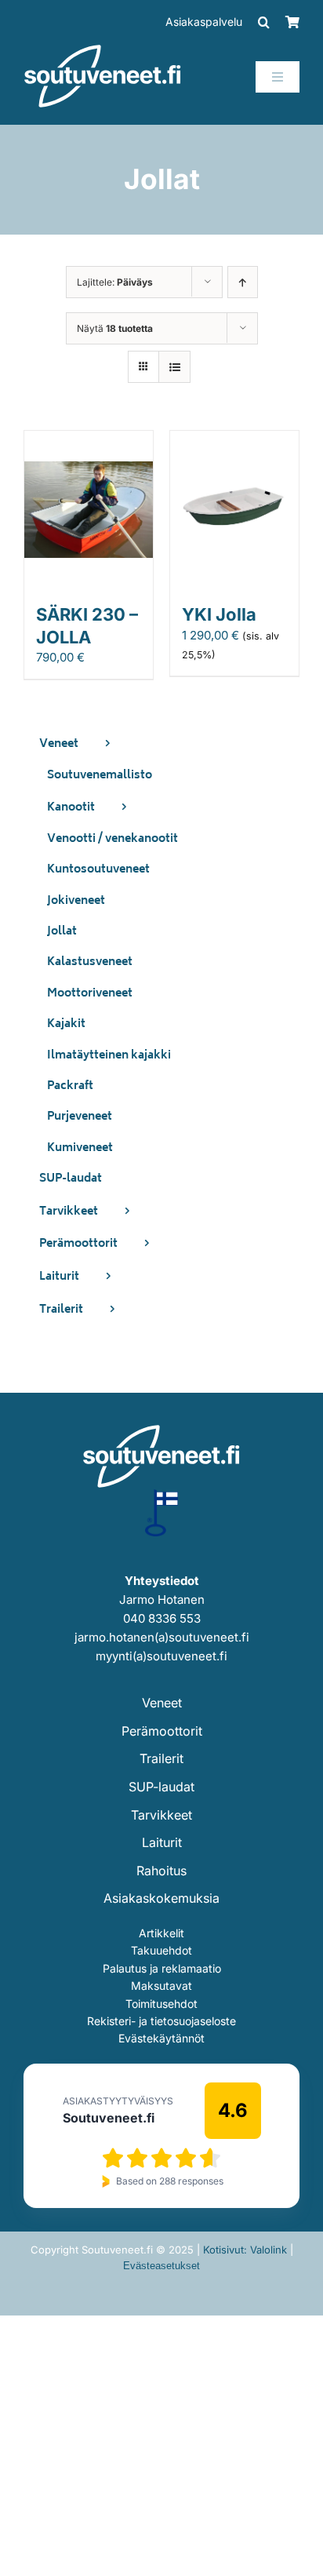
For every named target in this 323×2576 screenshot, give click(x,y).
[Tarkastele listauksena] (174, 367)
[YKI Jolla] (234, 440)
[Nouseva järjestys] (243, 282)
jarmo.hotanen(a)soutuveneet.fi (162, 1637)
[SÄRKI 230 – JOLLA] (89, 440)
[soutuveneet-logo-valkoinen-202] (103, 50)
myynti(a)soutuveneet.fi (161, 1656)
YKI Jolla (219, 614)
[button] (264, 22)
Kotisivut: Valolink (245, 2250)
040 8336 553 (162, 1618)
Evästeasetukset (161, 2266)
